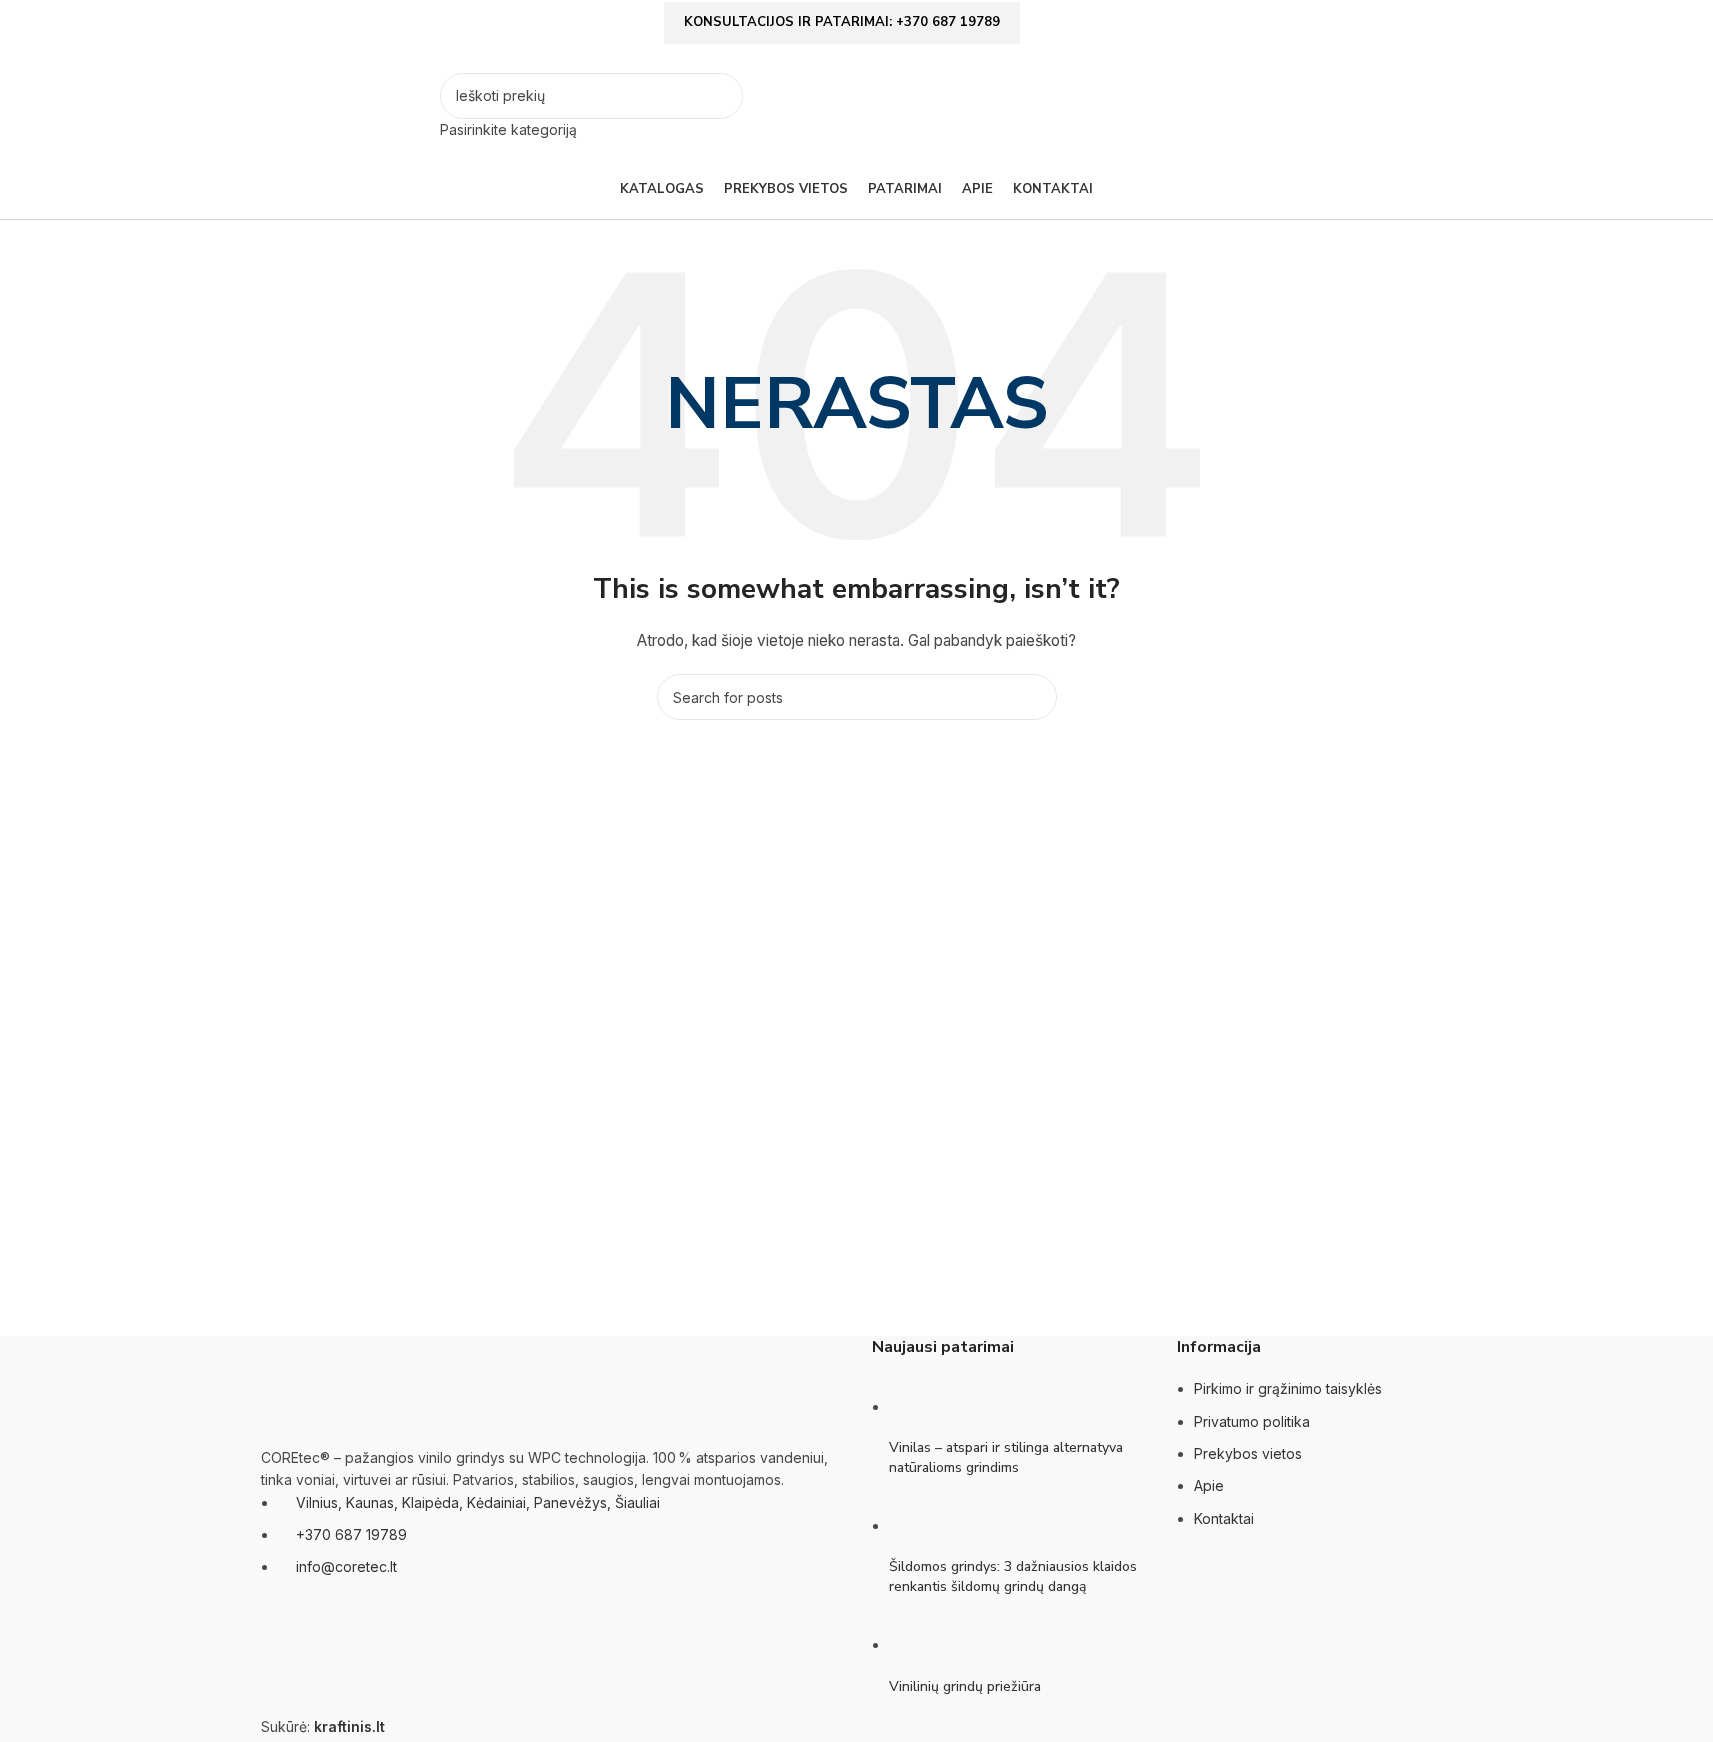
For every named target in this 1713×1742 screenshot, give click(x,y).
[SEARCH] (720, 107)
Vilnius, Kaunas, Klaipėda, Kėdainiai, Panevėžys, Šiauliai (478, 1502)
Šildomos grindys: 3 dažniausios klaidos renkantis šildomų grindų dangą (1013, 1576)
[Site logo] (345, 105)
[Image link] (361, 1389)
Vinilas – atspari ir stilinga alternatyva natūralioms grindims (1006, 1457)
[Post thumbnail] (926, 1406)
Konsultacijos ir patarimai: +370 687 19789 (842, 22)
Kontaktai (1224, 1518)
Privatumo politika (1252, 1421)
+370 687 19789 (351, 1534)
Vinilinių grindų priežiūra (965, 1686)
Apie (1209, 1485)
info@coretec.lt (346, 1566)
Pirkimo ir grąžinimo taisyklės (1288, 1388)
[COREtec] (596, 1213)
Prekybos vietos (1248, 1453)
